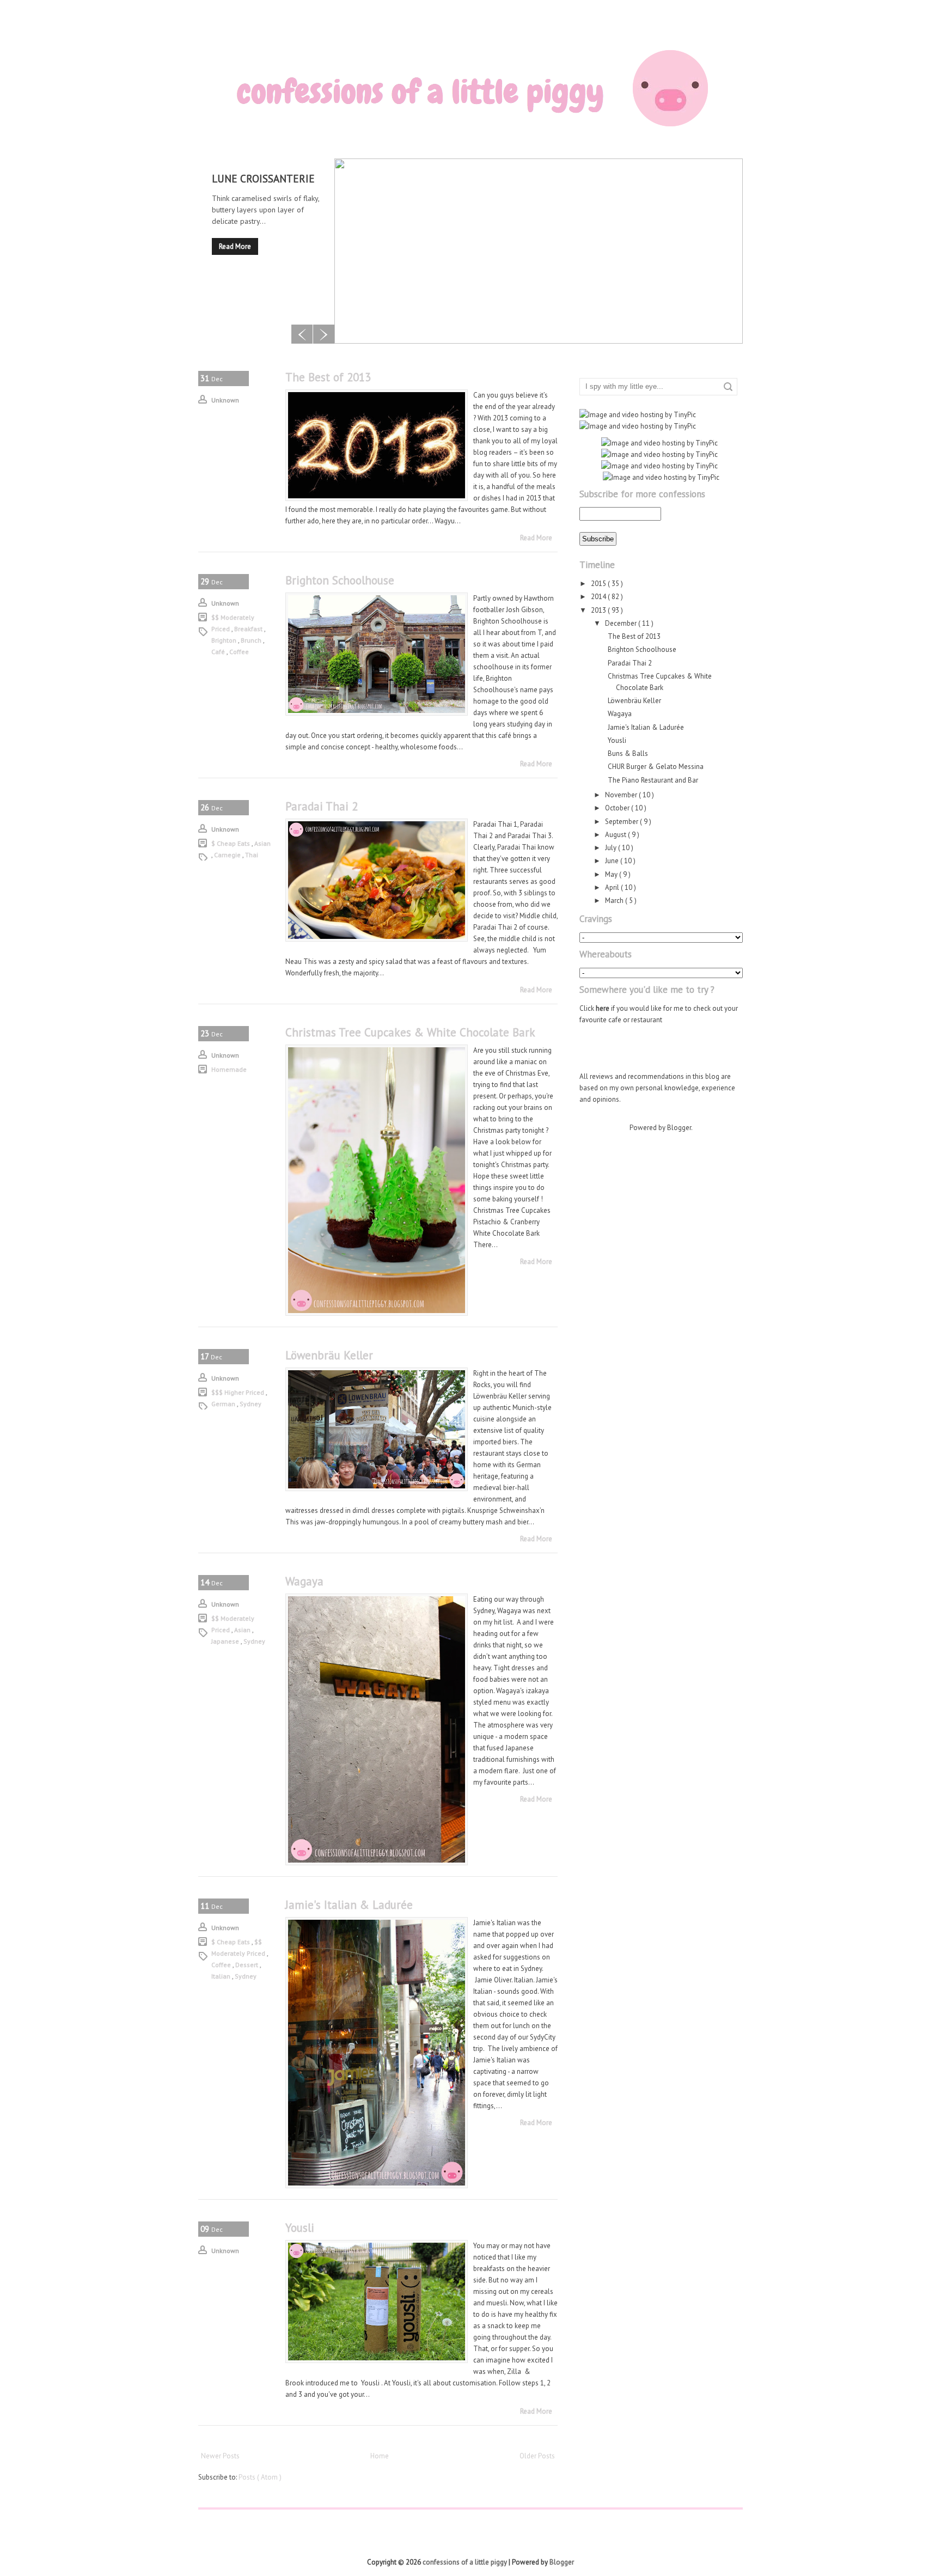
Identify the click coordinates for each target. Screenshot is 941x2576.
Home (380, 2456)
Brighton (225, 640)
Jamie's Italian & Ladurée (349, 1905)
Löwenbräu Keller (329, 1355)
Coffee (239, 652)
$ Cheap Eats (231, 843)
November (622, 795)
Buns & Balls (628, 753)
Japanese (226, 1641)
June (613, 861)
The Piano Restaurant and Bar (653, 780)
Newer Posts (220, 2456)
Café (219, 652)
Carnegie (228, 855)
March (615, 901)
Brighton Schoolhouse (340, 580)
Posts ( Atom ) (260, 2477)
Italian (222, 1976)
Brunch (252, 640)
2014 (599, 597)
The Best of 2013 (328, 377)
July (612, 848)
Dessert (248, 1965)
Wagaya (304, 1581)
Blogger (679, 1128)
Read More (235, 246)
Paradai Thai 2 (322, 806)
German (224, 1404)
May (612, 874)
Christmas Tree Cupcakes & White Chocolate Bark (410, 1032)
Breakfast (249, 629)
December (622, 623)
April (613, 887)
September (622, 822)
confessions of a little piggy (466, 2562)
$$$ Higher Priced (239, 1392)
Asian (262, 843)
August (616, 835)
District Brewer (255, 179)
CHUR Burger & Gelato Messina (656, 767)
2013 (599, 610)
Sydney (250, 1404)
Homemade (229, 1069)
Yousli (300, 2228)
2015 (599, 584)
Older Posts (537, 2456)
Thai (252, 855)
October (618, 808)
